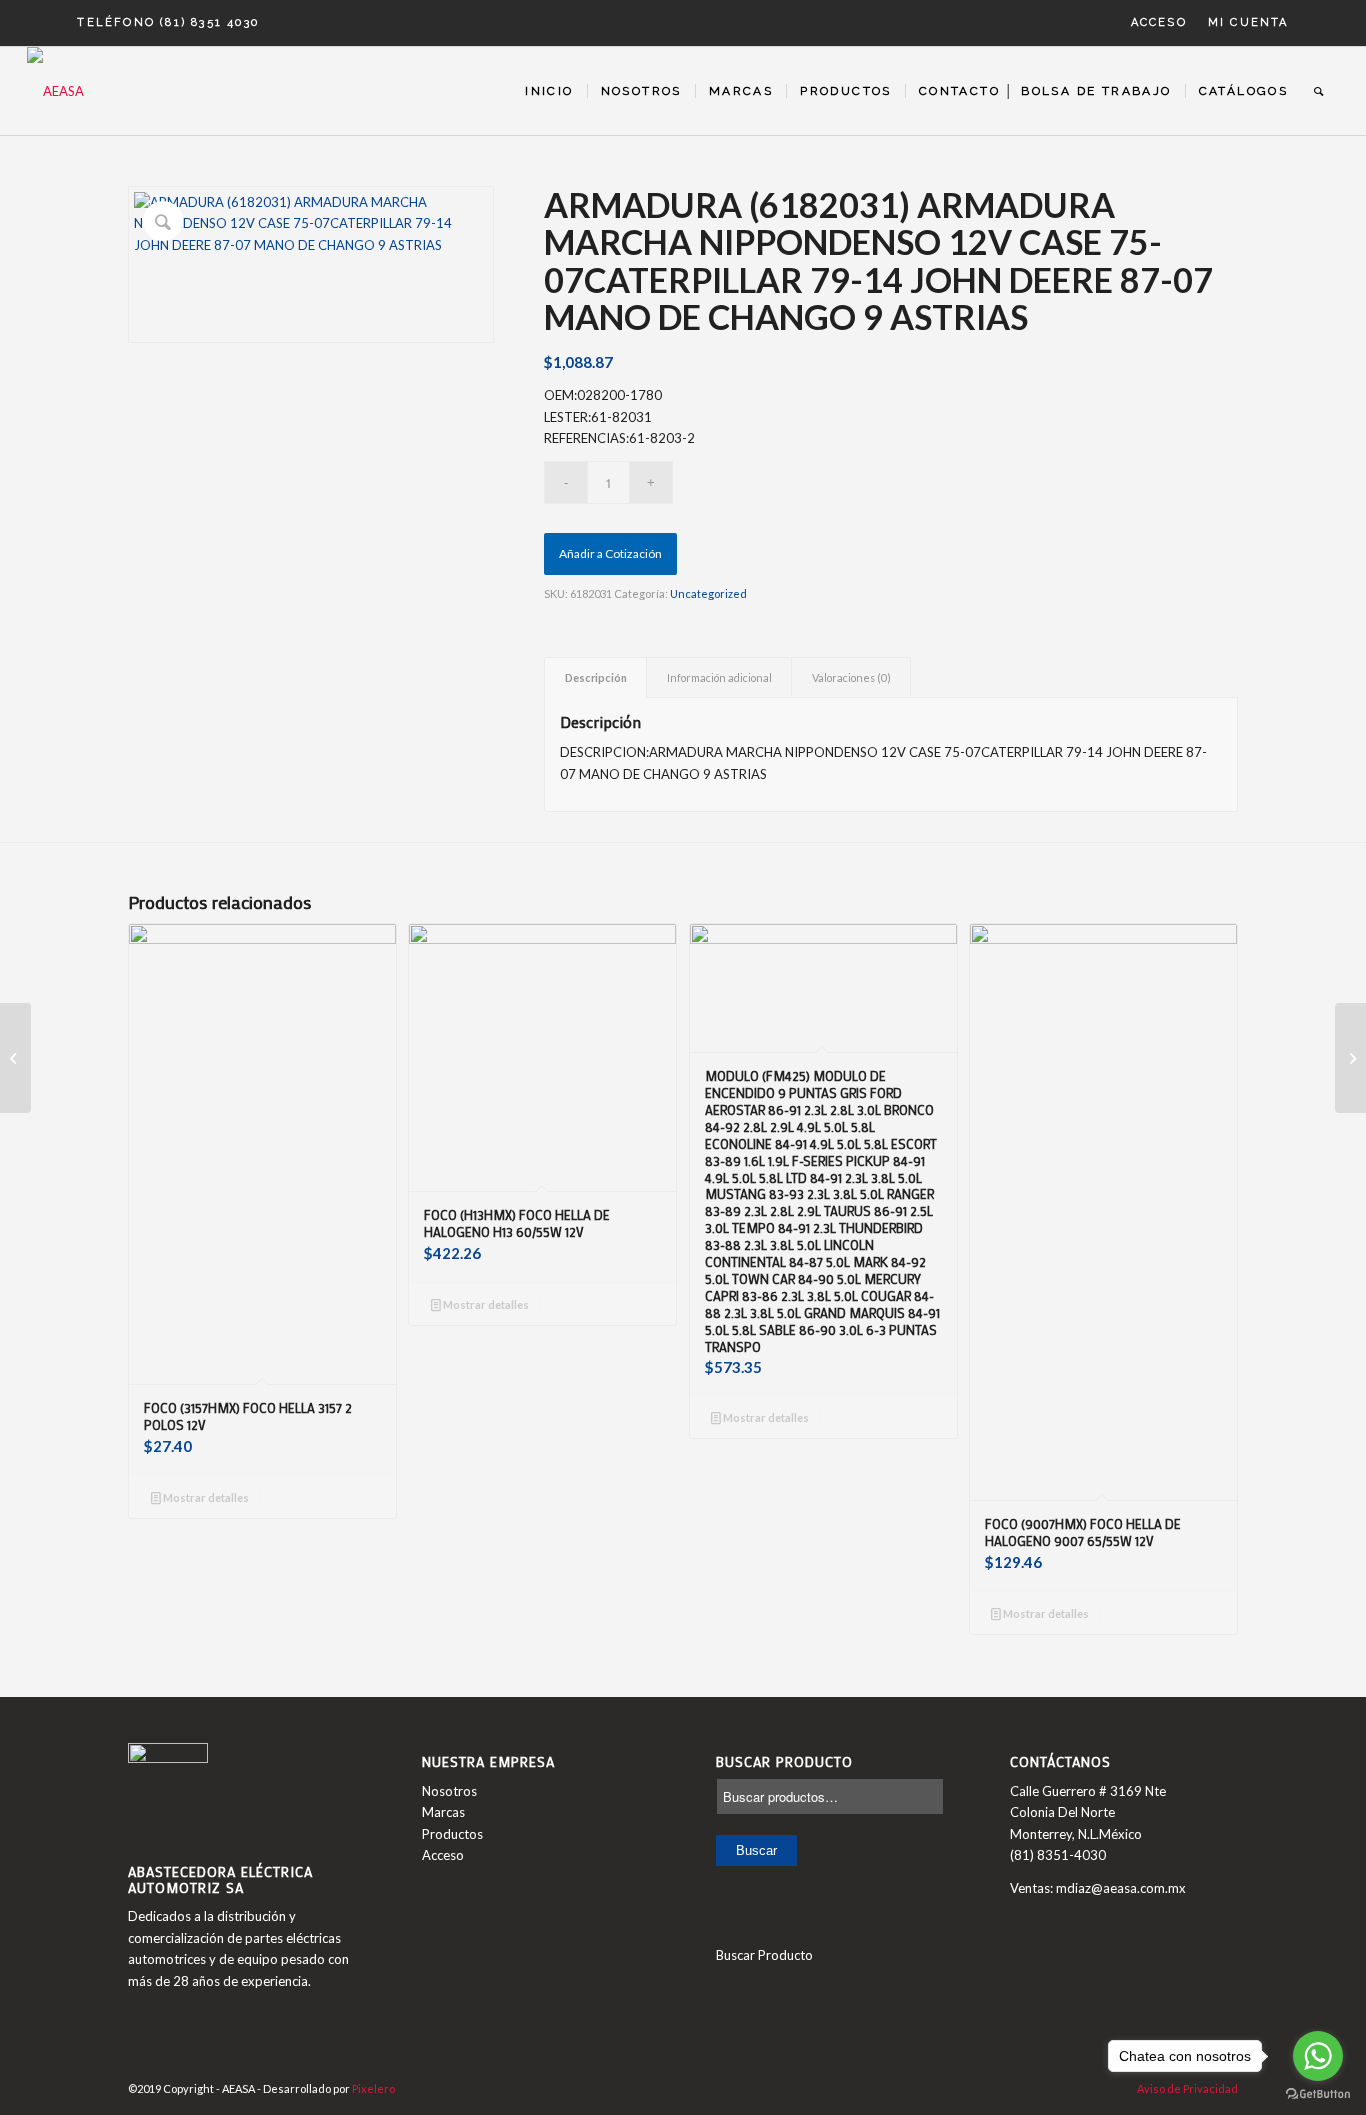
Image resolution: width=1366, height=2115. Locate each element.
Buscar (756, 1850)
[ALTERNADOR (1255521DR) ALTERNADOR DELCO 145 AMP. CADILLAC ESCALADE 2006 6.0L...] (1350, 1058)
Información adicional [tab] (719, 677)
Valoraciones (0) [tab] (851, 677)
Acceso (1159, 22)
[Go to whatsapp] (1318, 2056)
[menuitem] (1159, 23)
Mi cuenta (1248, 22)
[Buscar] (1319, 91)
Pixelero (373, 2088)
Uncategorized (708, 593)
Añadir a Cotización (610, 553)
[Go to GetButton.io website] (1318, 2094)
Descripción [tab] (596, 677)
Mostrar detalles (205, 1497)
